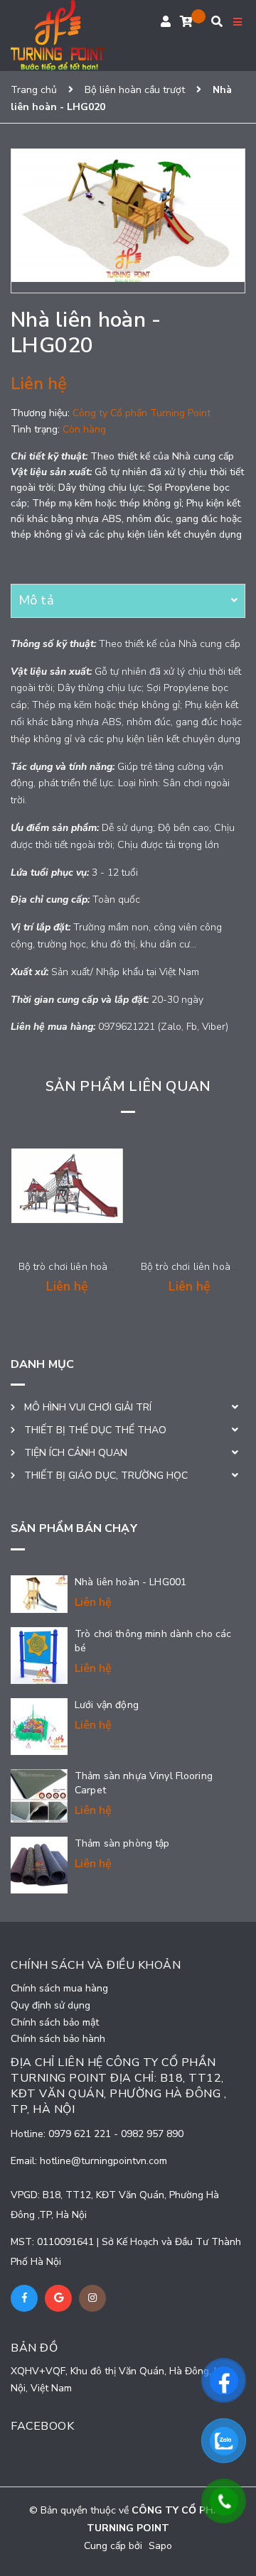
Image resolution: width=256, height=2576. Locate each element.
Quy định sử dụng (50, 2005)
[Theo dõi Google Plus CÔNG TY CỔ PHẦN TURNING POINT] (58, 2298)
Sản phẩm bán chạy (74, 1528)
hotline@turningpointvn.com (103, 2161)
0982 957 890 (152, 2134)
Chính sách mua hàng (59, 1988)
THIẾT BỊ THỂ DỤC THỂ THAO (95, 1430)
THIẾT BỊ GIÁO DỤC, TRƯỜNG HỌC (106, 1476)
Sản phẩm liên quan (128, 1086)
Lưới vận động (107, 1705)
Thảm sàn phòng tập (122, 1843)
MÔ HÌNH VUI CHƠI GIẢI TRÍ (88, 1407)
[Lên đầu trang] (230, 2553)
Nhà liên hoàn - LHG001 (130, 1582)
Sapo (160, 2546)
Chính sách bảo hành (58, 2039)
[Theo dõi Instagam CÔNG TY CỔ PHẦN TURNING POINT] (92, 2298)
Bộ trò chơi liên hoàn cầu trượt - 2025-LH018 (121, 1267)
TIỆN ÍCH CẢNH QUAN (76, 1453)
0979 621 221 (81, 2134)
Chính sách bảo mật (55, 2022)
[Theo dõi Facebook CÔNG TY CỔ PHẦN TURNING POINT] (24, 2298)
